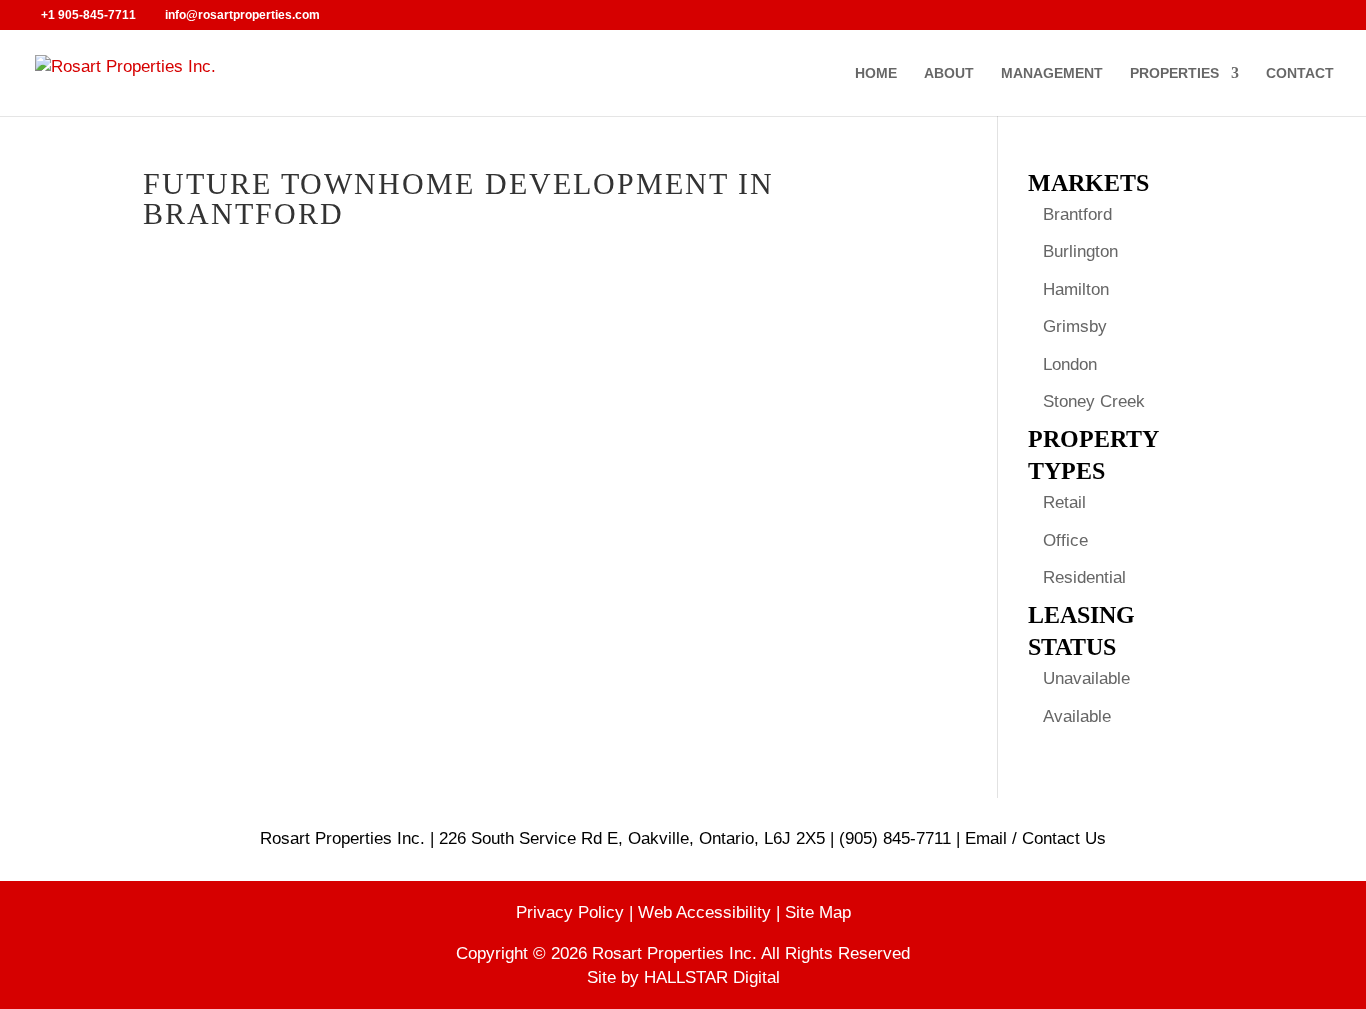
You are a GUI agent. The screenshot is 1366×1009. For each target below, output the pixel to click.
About (949, 73)
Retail (1064, 502)
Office (1065, 540)
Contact (1300, 73)
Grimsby (1075, 326)
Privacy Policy (572, 912)
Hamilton (1076, 289)
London (1070, 364)
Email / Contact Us (1035, 838)
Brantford (1077, 214)
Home (876, 73)
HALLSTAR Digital (712, 977)
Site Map (818, 912)
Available (1077, 716)
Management (1052, 73)
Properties (1174, 73)
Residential (1084, 577)
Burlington (1080, 251)
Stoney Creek (1094, 401)
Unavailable (1086, 678)
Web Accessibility (707, 912)
